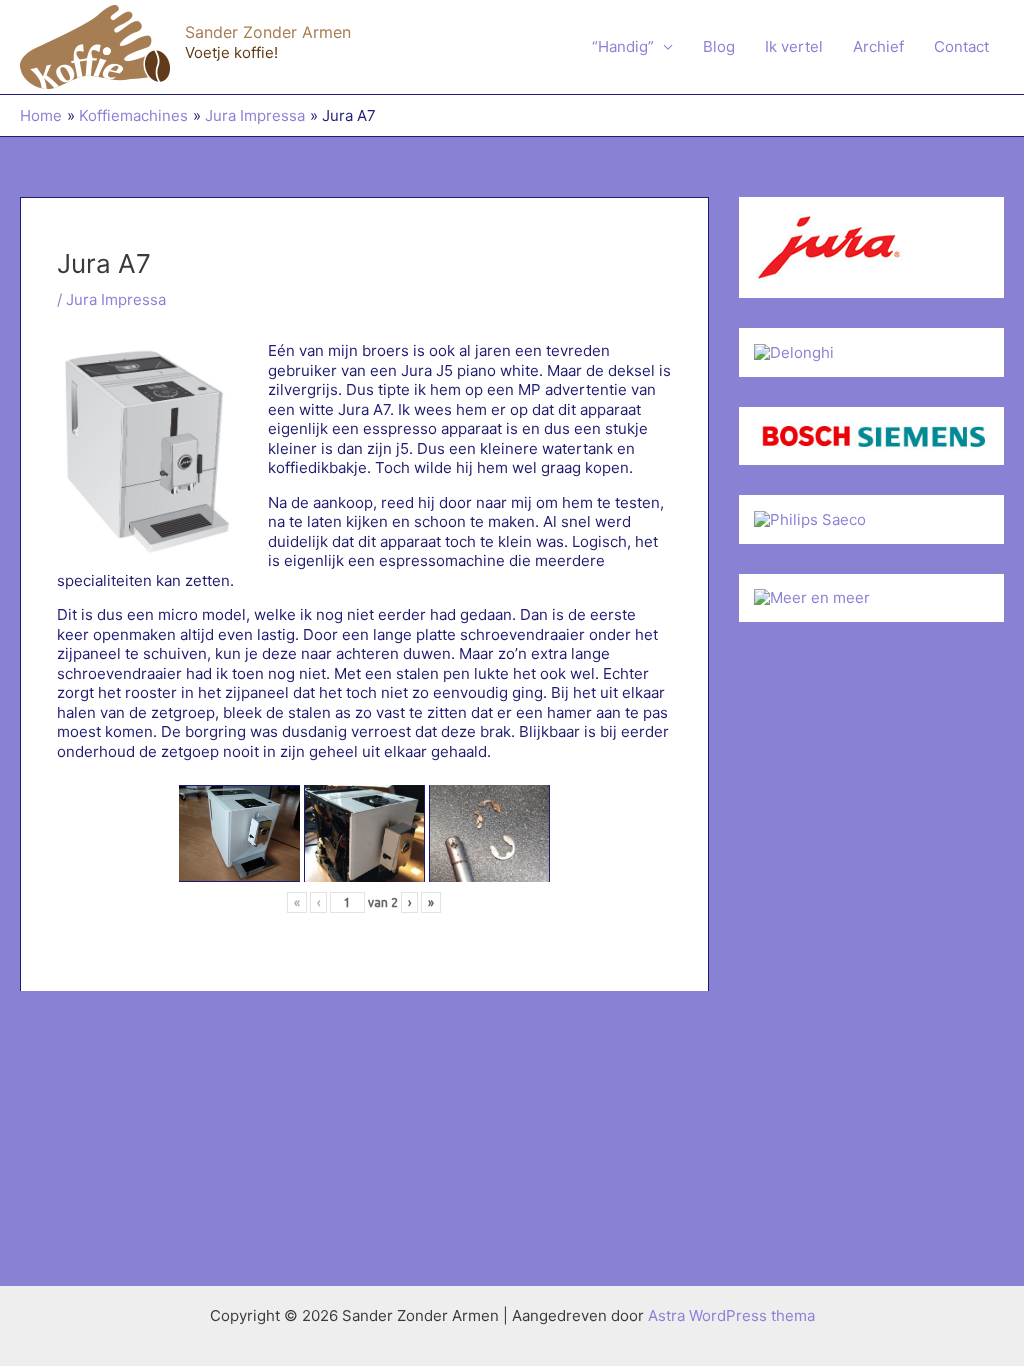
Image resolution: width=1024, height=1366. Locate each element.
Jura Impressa (116, 299)
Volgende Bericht (637, 1038)
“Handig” (623, 46)
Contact (961, 46)
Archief (878, 46)
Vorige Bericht (81, 1038)
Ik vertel (794, 46)
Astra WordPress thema (731, 1315)
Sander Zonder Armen (268, 32)
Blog (719, 46)
